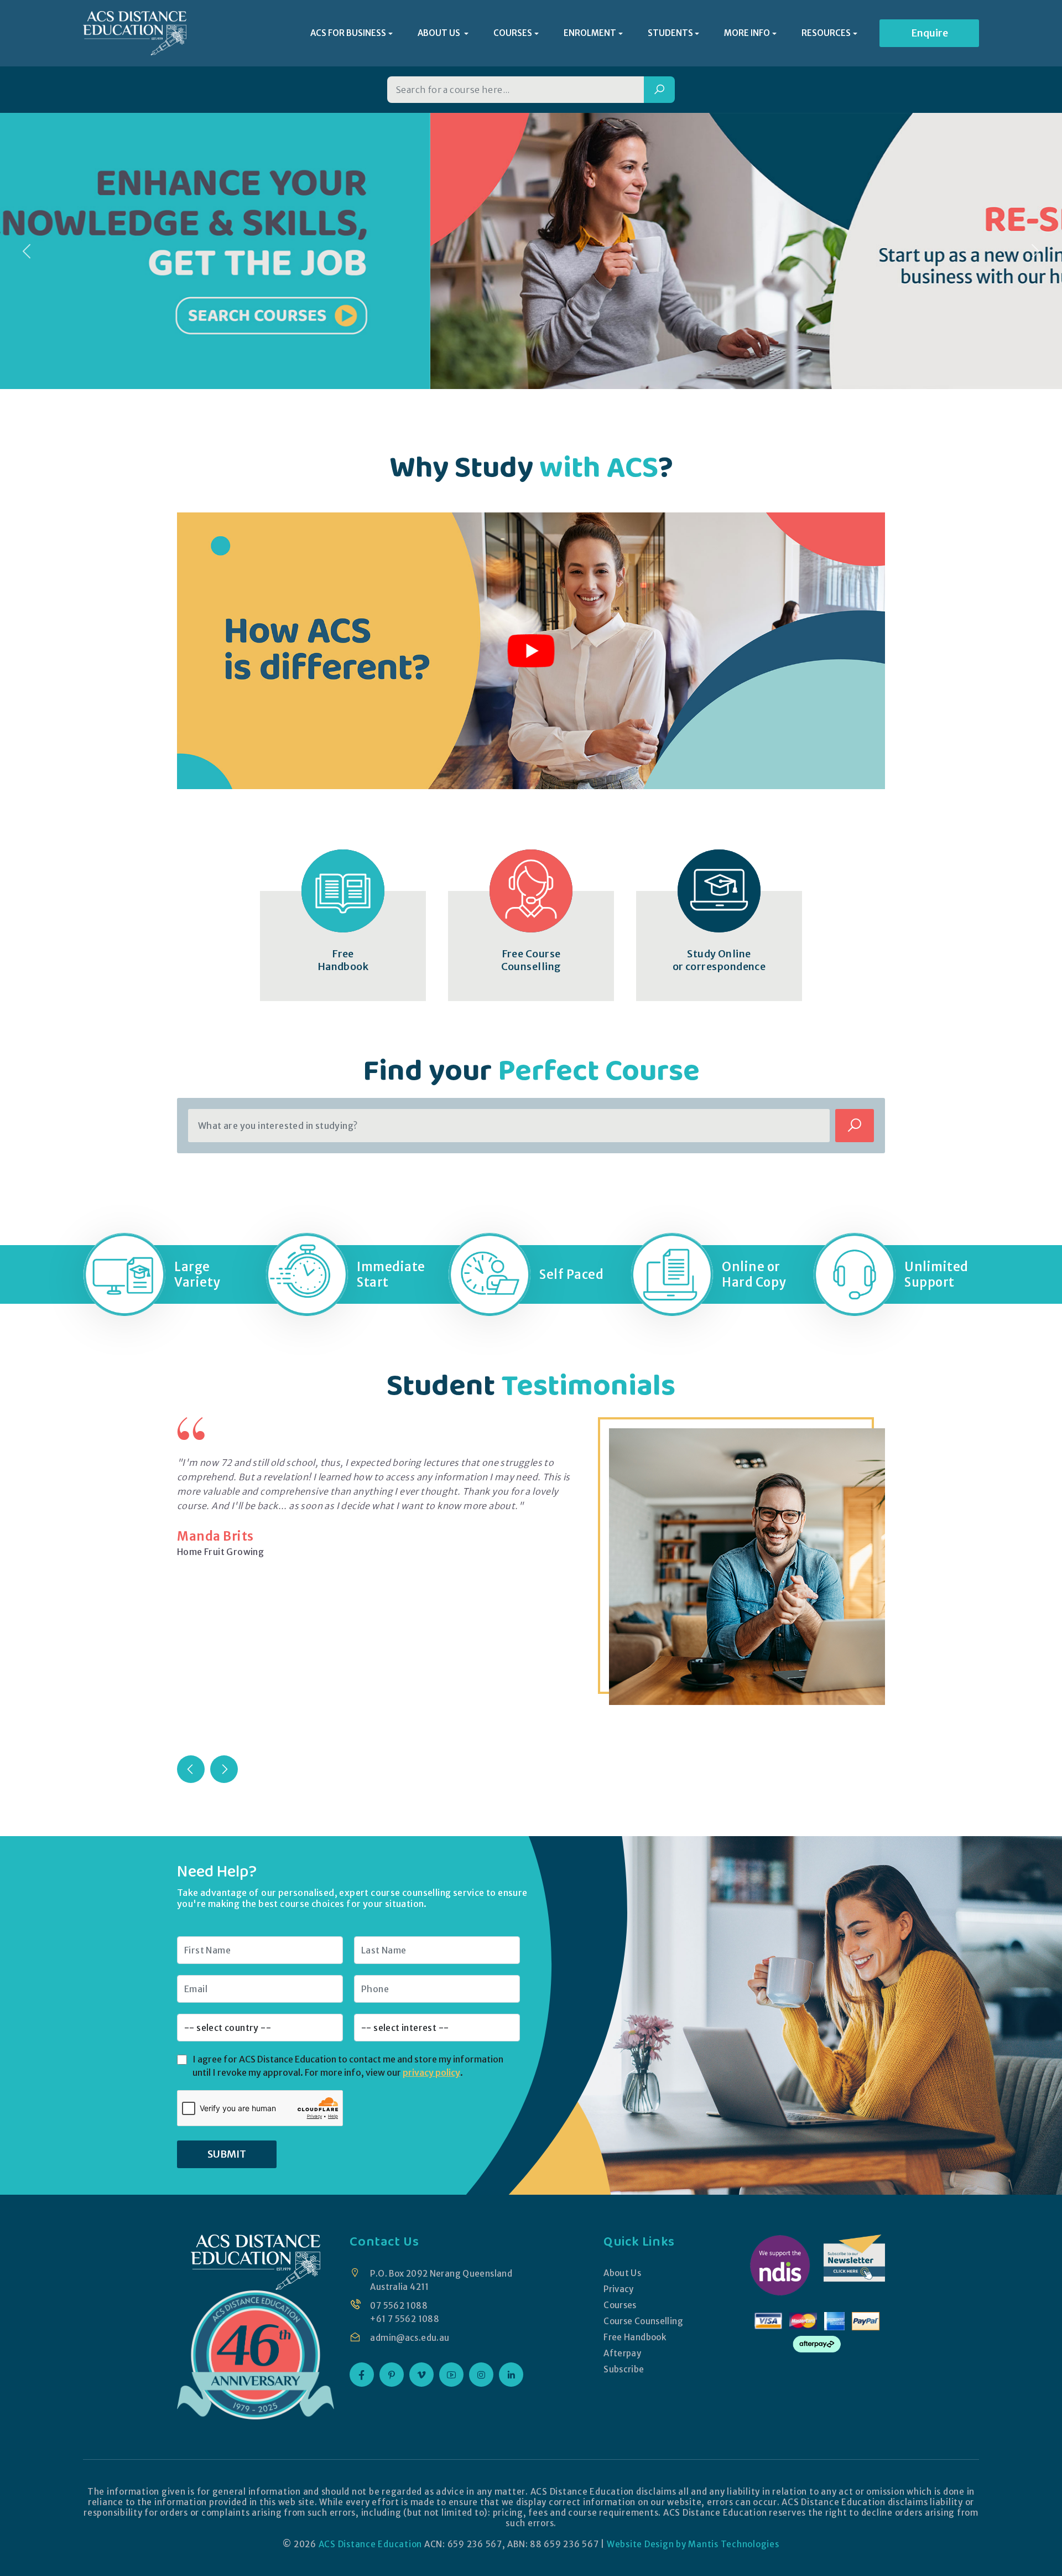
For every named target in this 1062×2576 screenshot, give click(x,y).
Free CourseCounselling (531, 960)
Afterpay (622, 2353)
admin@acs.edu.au (410, 2338)
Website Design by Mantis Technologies (693, 2544)
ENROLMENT (590, 33)
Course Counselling (643, 2321)
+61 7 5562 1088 (405, 2319)
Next (224, 1769)
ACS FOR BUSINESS (348, 33)
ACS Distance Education (371, 2544)
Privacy (619, 2289)
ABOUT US (440, 33)
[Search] (659, 90)
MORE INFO (747, 33)
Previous (191, 1769)
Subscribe (624, 2369)
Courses (620, 2305)
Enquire (930, 33)
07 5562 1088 (399, 2306)
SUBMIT (227, 2154)
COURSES (513, 33)
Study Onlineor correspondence (719, 960)
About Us (622, 2273)
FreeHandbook (343, 960)
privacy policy (431, 2072)
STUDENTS (670, 33)
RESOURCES (826, 33)
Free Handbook (635, 2337)
